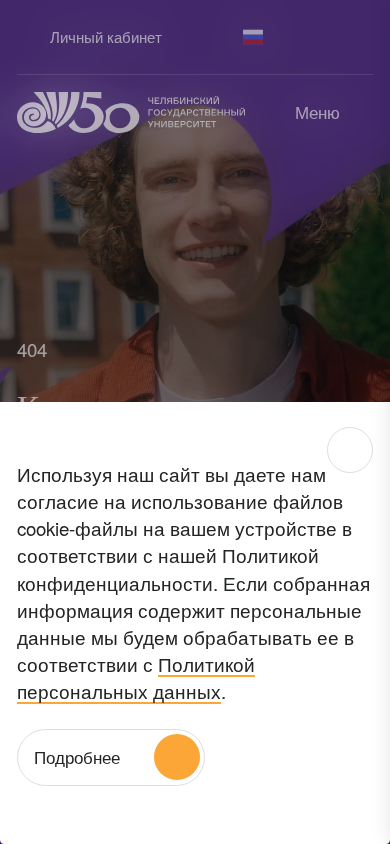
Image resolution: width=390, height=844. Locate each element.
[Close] (350, 450)
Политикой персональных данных (136, 677)
